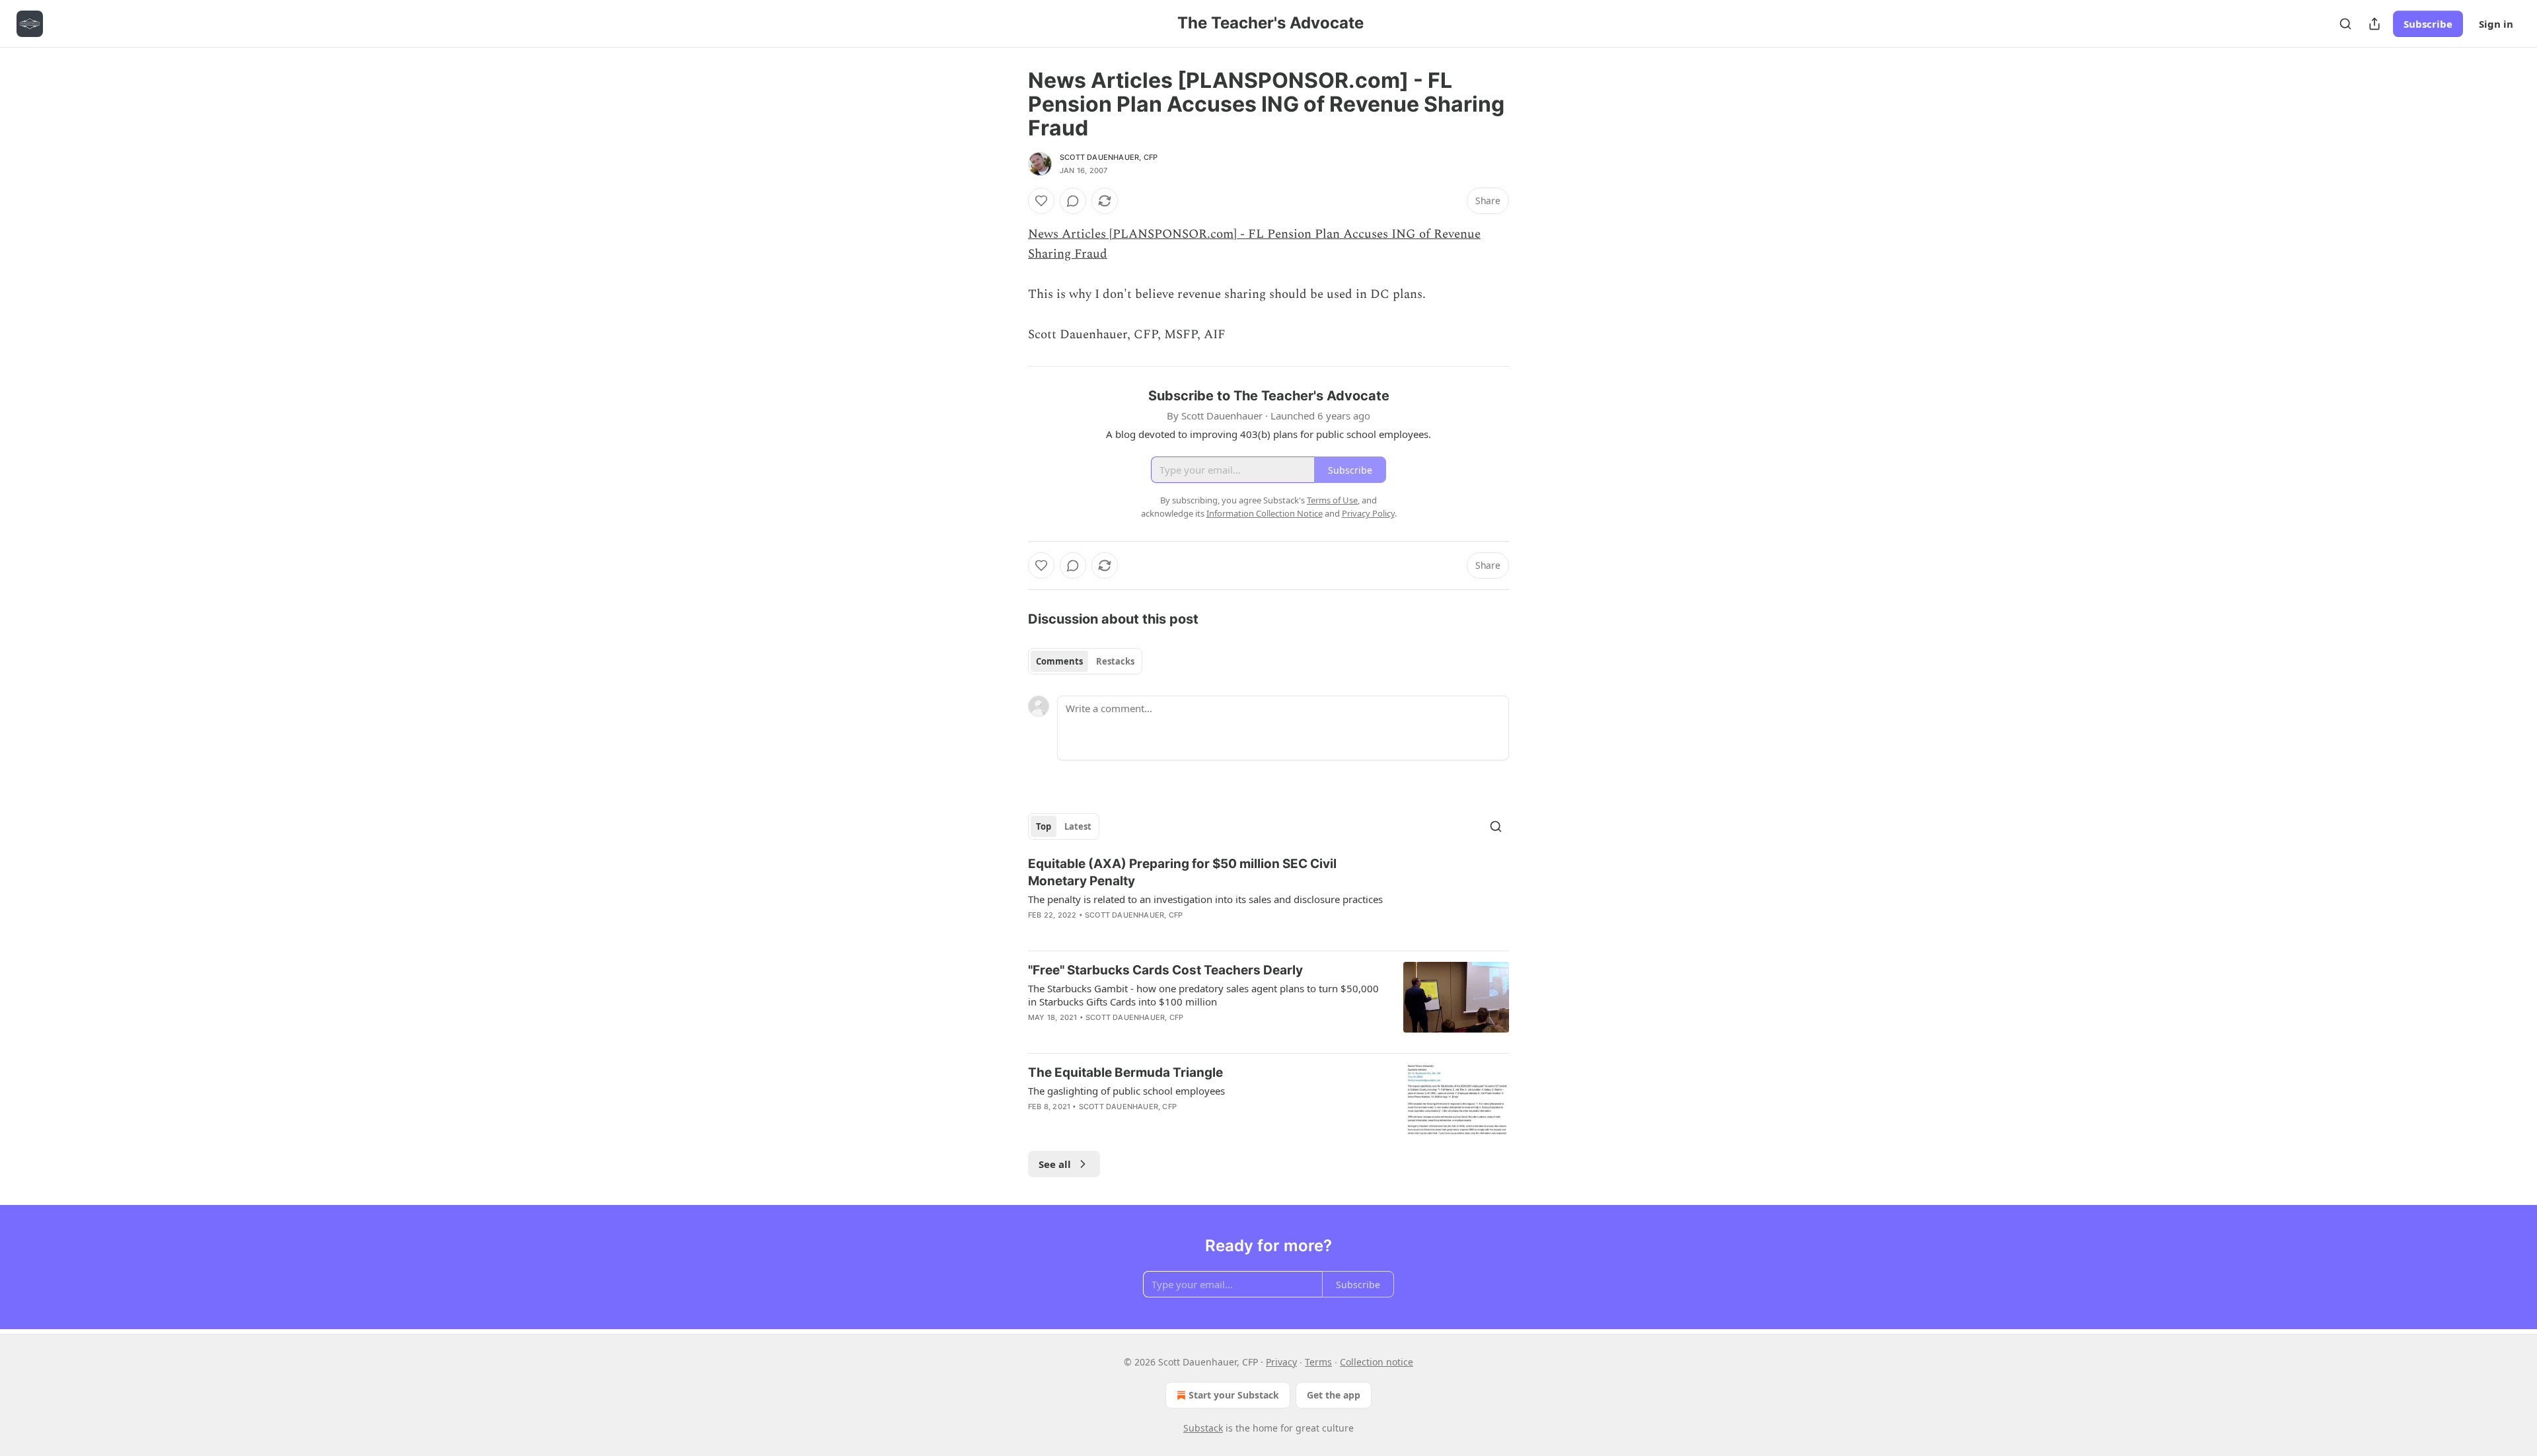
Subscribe (2428, 24)
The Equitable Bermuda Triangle (1125, 1073)
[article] (1268, 898)
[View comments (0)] (1073, 201)
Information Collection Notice (1265, 513)
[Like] (1041, 201)
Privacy (1281, 1362)
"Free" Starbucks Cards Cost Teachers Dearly (1165, 970)
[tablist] (1085, 661)
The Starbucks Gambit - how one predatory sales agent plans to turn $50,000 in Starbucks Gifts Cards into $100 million (1203, 995)
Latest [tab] (1078, 826)
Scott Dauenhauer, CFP (1109, 157)
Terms (1318, 1362)
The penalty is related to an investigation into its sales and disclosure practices (1205, 899)
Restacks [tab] (1115, 661)
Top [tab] (1044, 826)
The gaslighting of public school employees (1126, 1091)
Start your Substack (1234, 1395)
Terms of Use (1332, 500)
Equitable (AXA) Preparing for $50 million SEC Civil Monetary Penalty (1182, 872)
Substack (1203, 1428)
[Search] (2345, 24)
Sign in (2496, 24)
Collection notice (1377, 1362)
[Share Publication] (2374, 24)
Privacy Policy (1368, 513)
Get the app (1334, 1395)
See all (1055, 1164)
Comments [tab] (1059, 661)
